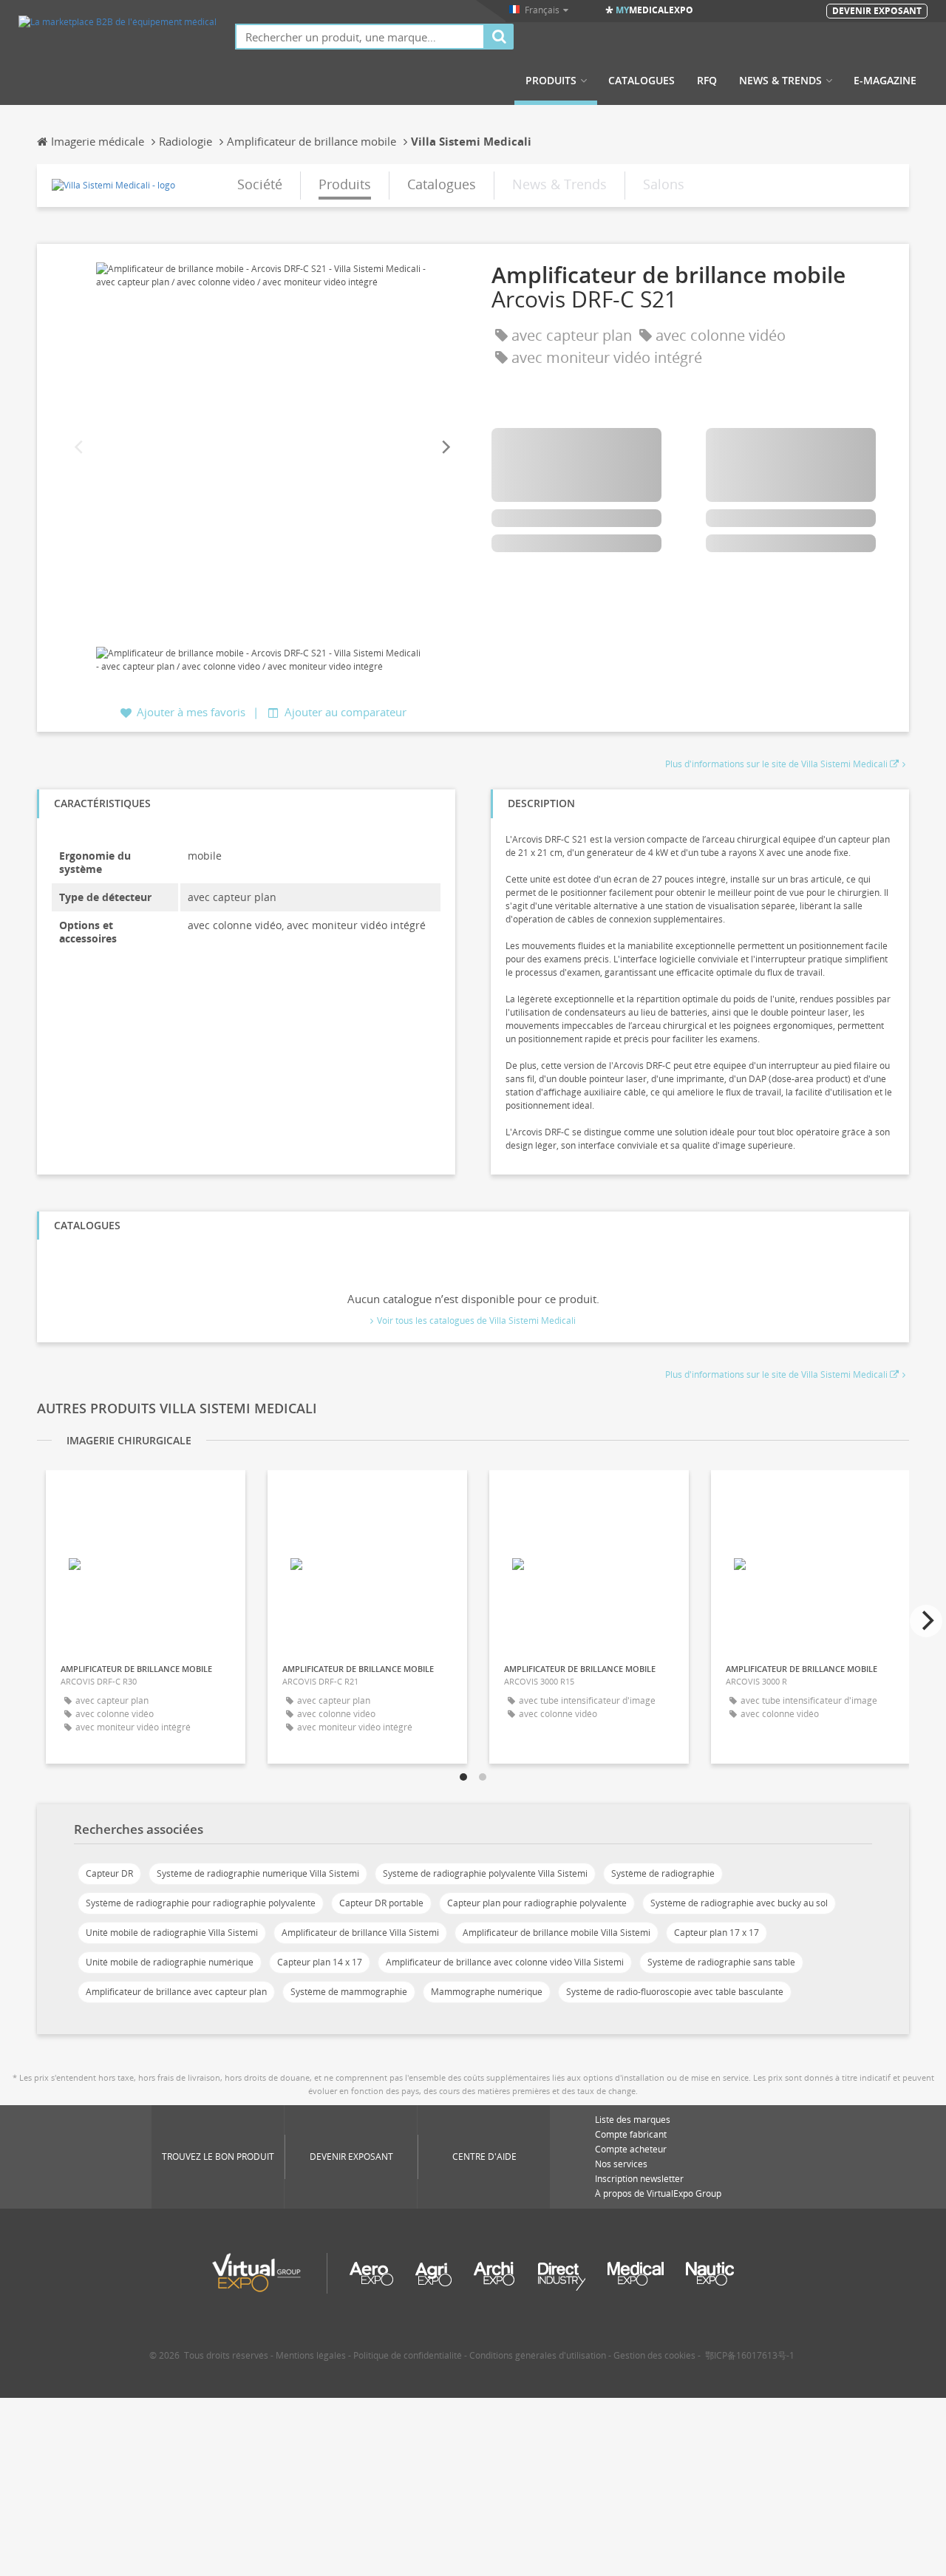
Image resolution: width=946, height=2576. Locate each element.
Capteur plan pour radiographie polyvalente (537, 1903)
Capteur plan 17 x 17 (717, 1933)
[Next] (445, 448)
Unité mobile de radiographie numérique (170, 1962)
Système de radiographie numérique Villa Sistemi (258, 1873)
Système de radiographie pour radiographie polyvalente (201, 1903)
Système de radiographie (663, 1873)
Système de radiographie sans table (721, 1962)
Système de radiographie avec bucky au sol (739, 1903)
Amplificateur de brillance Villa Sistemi (360, 1933)
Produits (551, 81)
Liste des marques (633, 2120)
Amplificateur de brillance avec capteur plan (176, 1992)
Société (260, 184)
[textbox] (360, 37)
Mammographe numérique (487, 1992)
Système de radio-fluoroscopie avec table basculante (675, 1992)
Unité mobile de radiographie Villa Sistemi (172, 1933)
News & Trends (780, 81)
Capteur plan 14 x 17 (320, 1962)
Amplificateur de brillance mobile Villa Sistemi (557, 1933)
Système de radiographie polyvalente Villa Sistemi (485, 1873)
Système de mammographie (349, 1992)
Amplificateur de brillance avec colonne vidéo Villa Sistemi (505, 1962)
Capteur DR (109, 1873)
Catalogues (642, 81)
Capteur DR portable (381, 1903)
